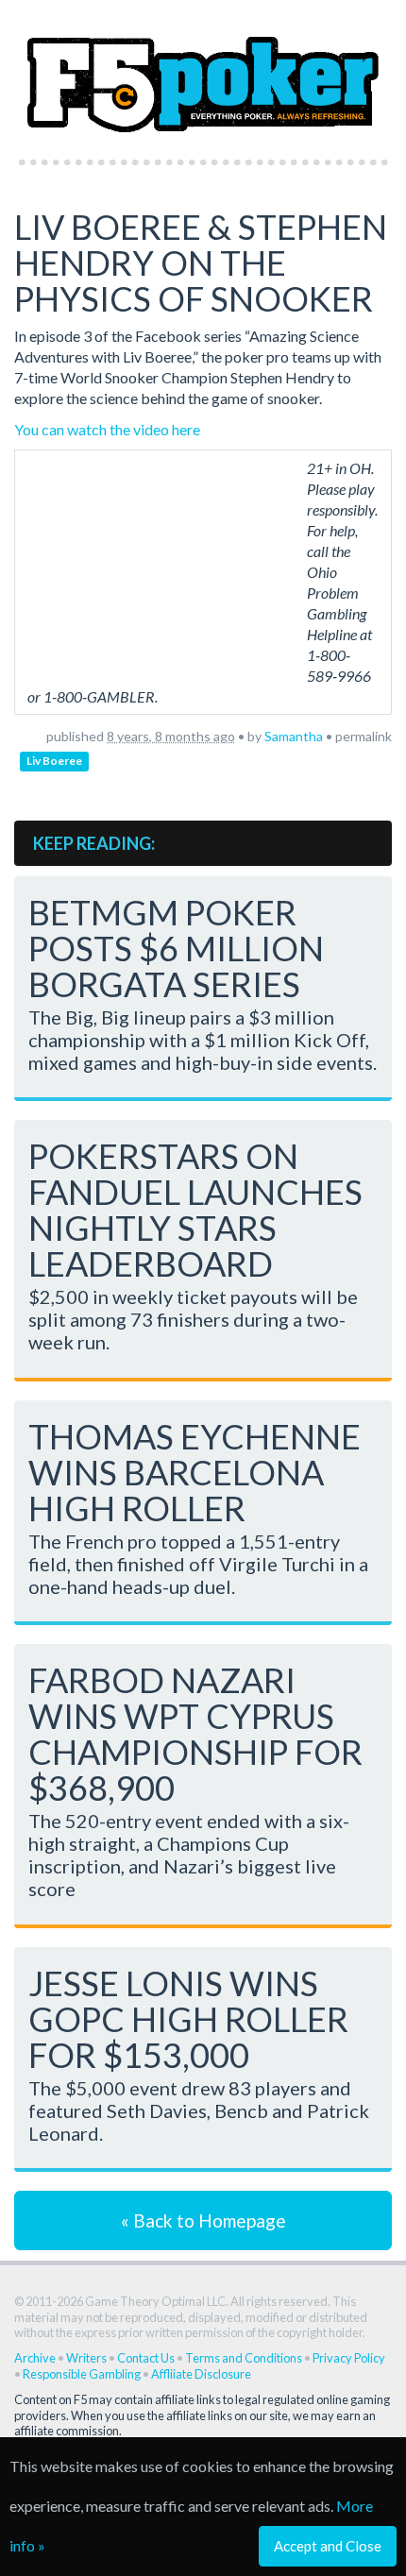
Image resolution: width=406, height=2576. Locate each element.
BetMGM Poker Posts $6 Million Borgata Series (176, 948)
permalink (364, 736)
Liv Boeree (54, 761)
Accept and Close (328, 2546)
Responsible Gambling (82, 2374)
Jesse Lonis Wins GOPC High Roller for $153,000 (188, 2019)
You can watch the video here (107, 429)
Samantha (294, 736)
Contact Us (146, 2358)
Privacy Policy (349, 2358)
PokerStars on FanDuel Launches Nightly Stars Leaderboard (195, 1210)
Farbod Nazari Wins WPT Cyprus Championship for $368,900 (195, 1734)
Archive (35, 2358)
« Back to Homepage (203, 2220)
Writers (86, 2358)
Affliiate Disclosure (201, 2374)
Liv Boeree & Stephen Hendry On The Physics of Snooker (201, 263)
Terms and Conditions (244, 2358)
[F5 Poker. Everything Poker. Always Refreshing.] (203, 74)
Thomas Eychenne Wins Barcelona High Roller (195, 1472)
